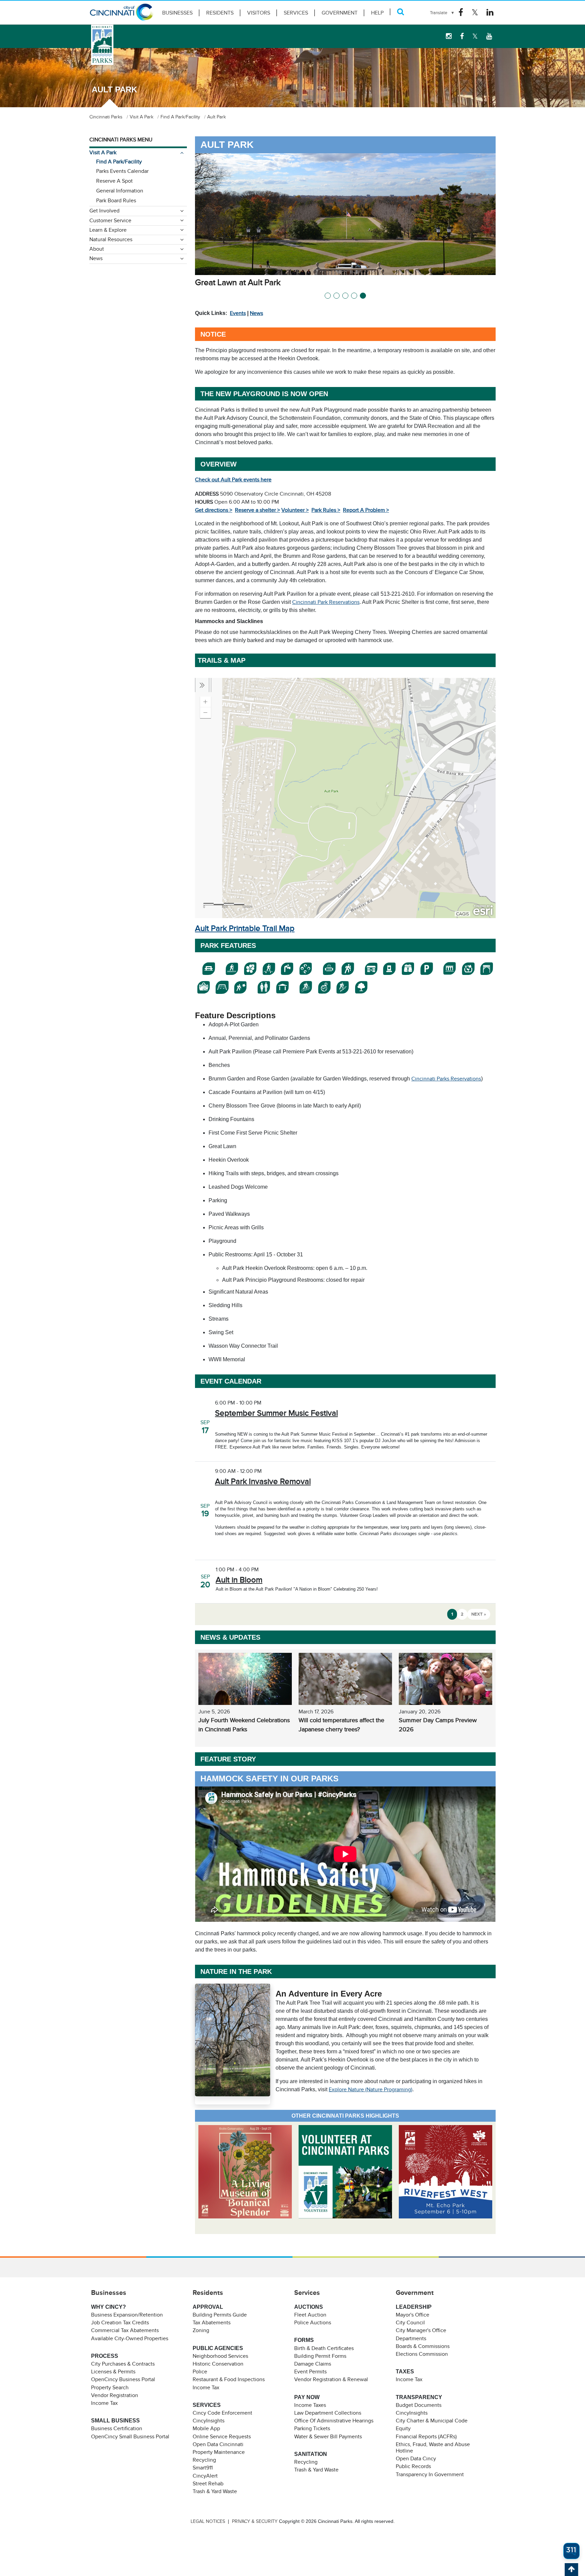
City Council (410, 2323)
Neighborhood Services (220, 2356)
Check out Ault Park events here (233, 480)
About (97, 249)
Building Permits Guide (220, 2315)
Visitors (259, 13)
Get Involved (104, 211)
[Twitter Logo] (475, 13)
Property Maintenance (219, 2452)
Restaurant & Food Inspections (229, 2379)
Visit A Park (103, 153)
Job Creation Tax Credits (120, 2323)
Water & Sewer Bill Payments (328, 2437)
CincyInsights (209, 2421)
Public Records (413, 2466)
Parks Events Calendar (122, 171)
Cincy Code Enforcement (222, 2413)
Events (238, 313)
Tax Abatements (212, 2323)
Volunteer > (295, 510)
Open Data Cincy (416, 2459)
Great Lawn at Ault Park (238, 282)
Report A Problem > (366, 510)
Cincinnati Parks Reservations (446, 1079)
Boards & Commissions (423, 2346)
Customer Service (110, 221)
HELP (377, 13)
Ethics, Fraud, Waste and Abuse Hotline (433, 2448)
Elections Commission (422, 2354)
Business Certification (117, 2429)
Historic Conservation (218, 2364)
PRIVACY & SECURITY (255, 2521)
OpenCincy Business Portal (123, 2379)
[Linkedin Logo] (490, 13)
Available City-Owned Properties (130, 2339)
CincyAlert (205, 2476)
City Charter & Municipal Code (432, 2421)
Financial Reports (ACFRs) (426, 2437)
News (256, 313)
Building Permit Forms (320, 2356)
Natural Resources (111, 240)
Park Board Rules (116, 201)
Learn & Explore (108, 230)
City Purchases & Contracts (123, 2364)
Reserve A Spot (114, 181)
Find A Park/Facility (119, 162)
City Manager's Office (421, 2330)
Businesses (177, 13)
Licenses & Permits (113, 2372)
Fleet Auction (310, 2315)
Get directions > (214, 510)
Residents (220, 13)
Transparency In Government (430, 2475)
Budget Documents (419, 2405)
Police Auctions (313, 2323)
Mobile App (206, 2429)
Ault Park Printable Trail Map (245, 928)
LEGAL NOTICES (208, 2521)
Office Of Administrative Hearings (334, 2421)
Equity (403, 2429)
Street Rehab (208, 2484)
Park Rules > (326, 510)
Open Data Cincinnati (218, 2444)
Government (340, 13)
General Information (120, 191)
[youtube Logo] (489, 36)
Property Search (110, 2388)
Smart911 (203, 2468)
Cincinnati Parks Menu (121, 140)
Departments (411, 2339)
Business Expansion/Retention (127, 2315)
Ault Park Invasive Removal (263, 1481)
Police (200, 2372)
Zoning (201, 2330)
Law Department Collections (328, 2413)
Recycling (204, 2460)
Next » (479, 1614)
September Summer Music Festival (276, 1413)
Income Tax (104, 2403)
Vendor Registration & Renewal (331, 2379)
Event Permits (310, 2372)
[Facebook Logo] (461, 13)
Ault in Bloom (239, 1580)
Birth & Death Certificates (324, 2348)
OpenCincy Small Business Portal (130, 2437)
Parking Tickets (312, 2429)
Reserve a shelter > (257, 510)
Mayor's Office (413, 2315)
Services (296, 13)
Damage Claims (313, 2364)
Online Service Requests (222, 2437)
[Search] (401, 12)
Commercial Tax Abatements (125, 2330)
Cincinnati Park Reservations (326, 602)
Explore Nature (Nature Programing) (371, 2090)
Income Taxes (310, 2405)
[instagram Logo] (449, 36)
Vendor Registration (115, 2395)
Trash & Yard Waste (215, 2491)
